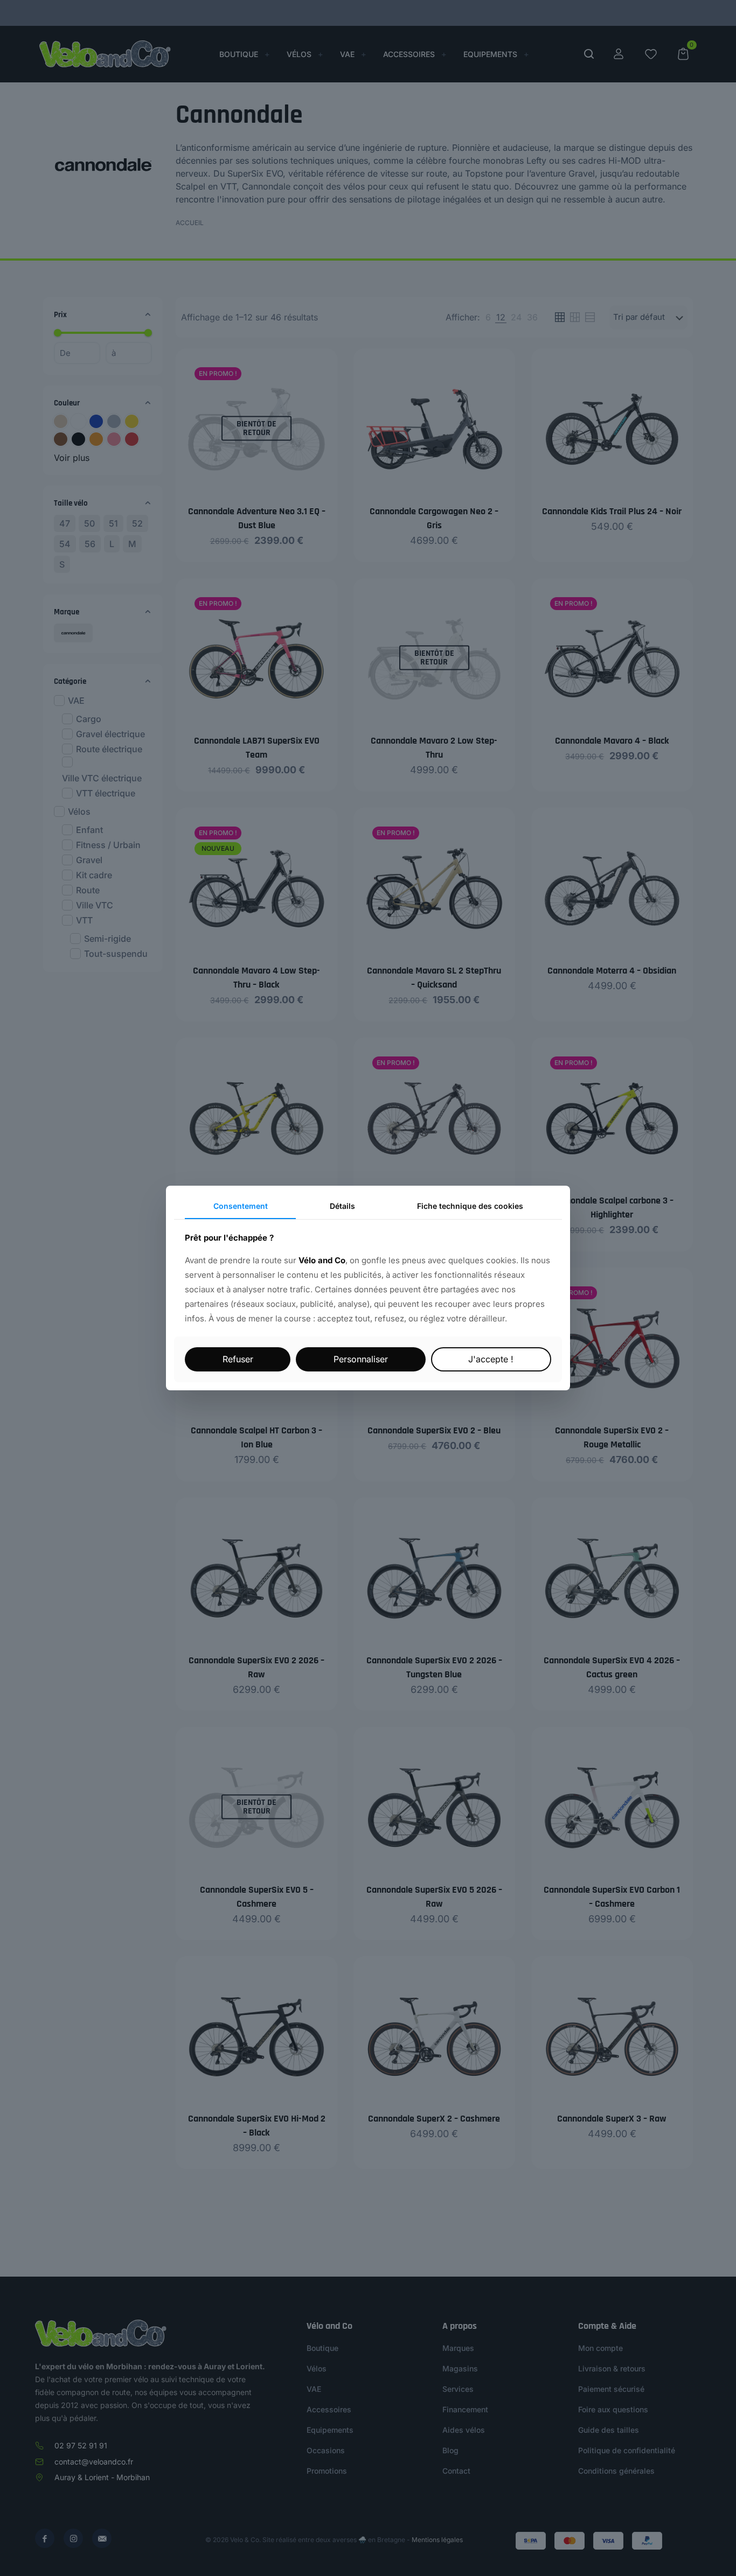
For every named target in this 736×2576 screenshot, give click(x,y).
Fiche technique (470, 1206)
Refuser (238, 1359)
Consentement (241, 1206)
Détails (342, 1206)
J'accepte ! (491, 1359)
